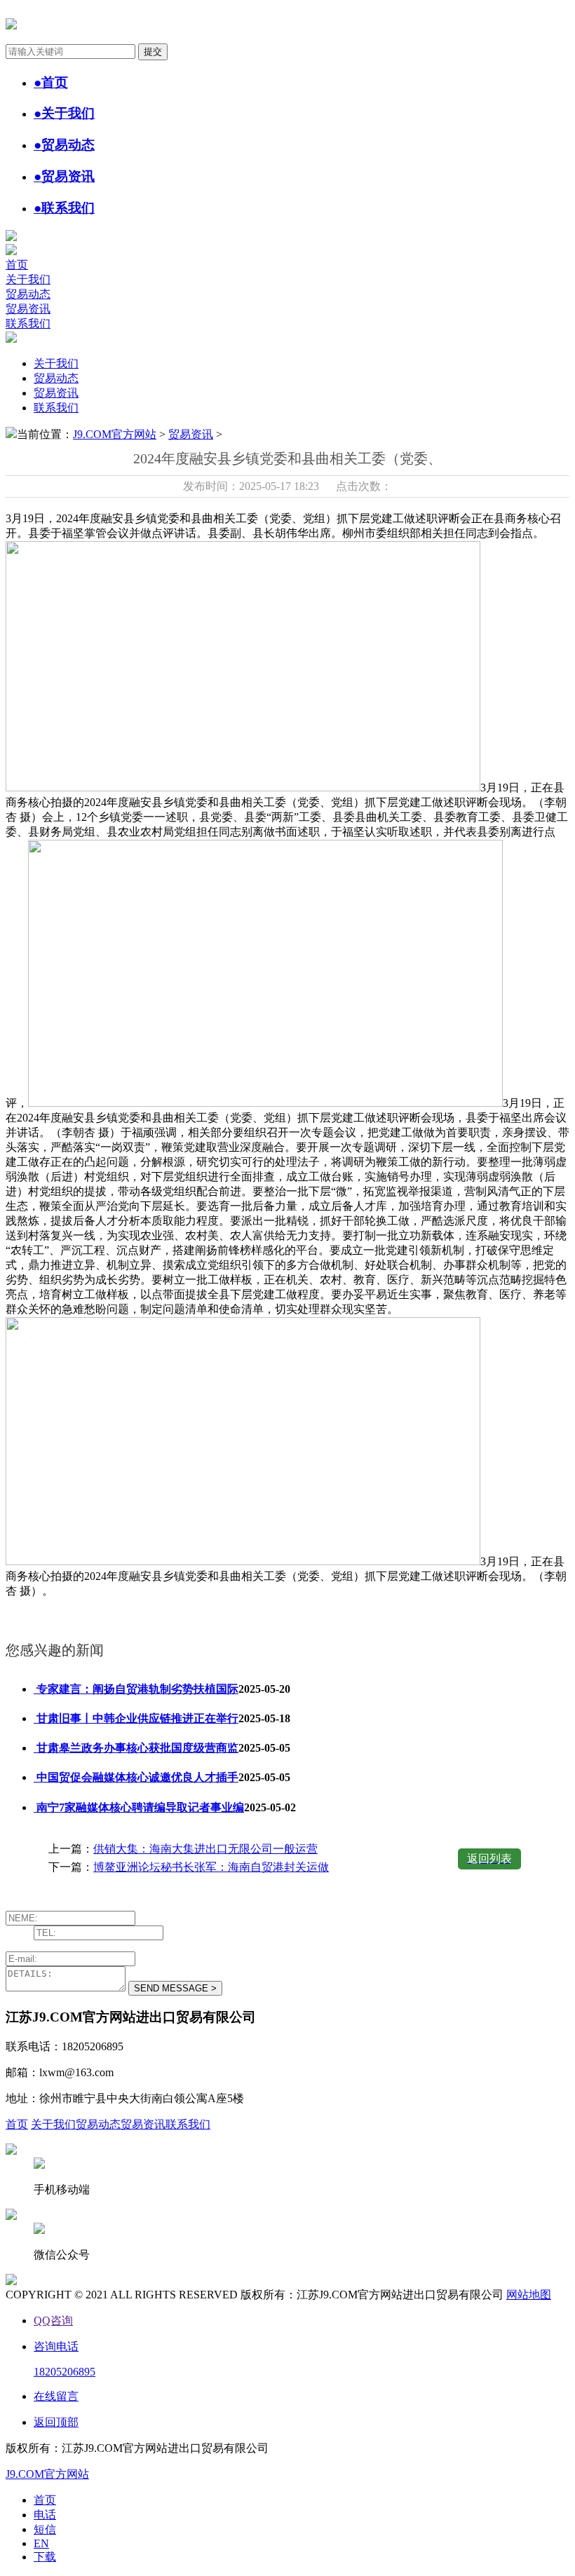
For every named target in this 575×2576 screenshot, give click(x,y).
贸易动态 (28, 294)
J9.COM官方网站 (115, 434)
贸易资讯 (28, 309)
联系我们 (28, 323)
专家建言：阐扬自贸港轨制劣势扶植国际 (136, 1689)
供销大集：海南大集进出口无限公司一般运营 (205, 1849)
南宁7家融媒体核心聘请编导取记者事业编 (139, 1807)
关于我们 (28, 279)
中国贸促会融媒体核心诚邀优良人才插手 (136, 1777)
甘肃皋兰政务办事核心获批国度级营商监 (136, 1748)
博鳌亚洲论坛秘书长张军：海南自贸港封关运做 (211, 1867)
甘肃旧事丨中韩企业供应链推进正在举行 (136, 1718)
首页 (17, 265)
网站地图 (529, 2295)
